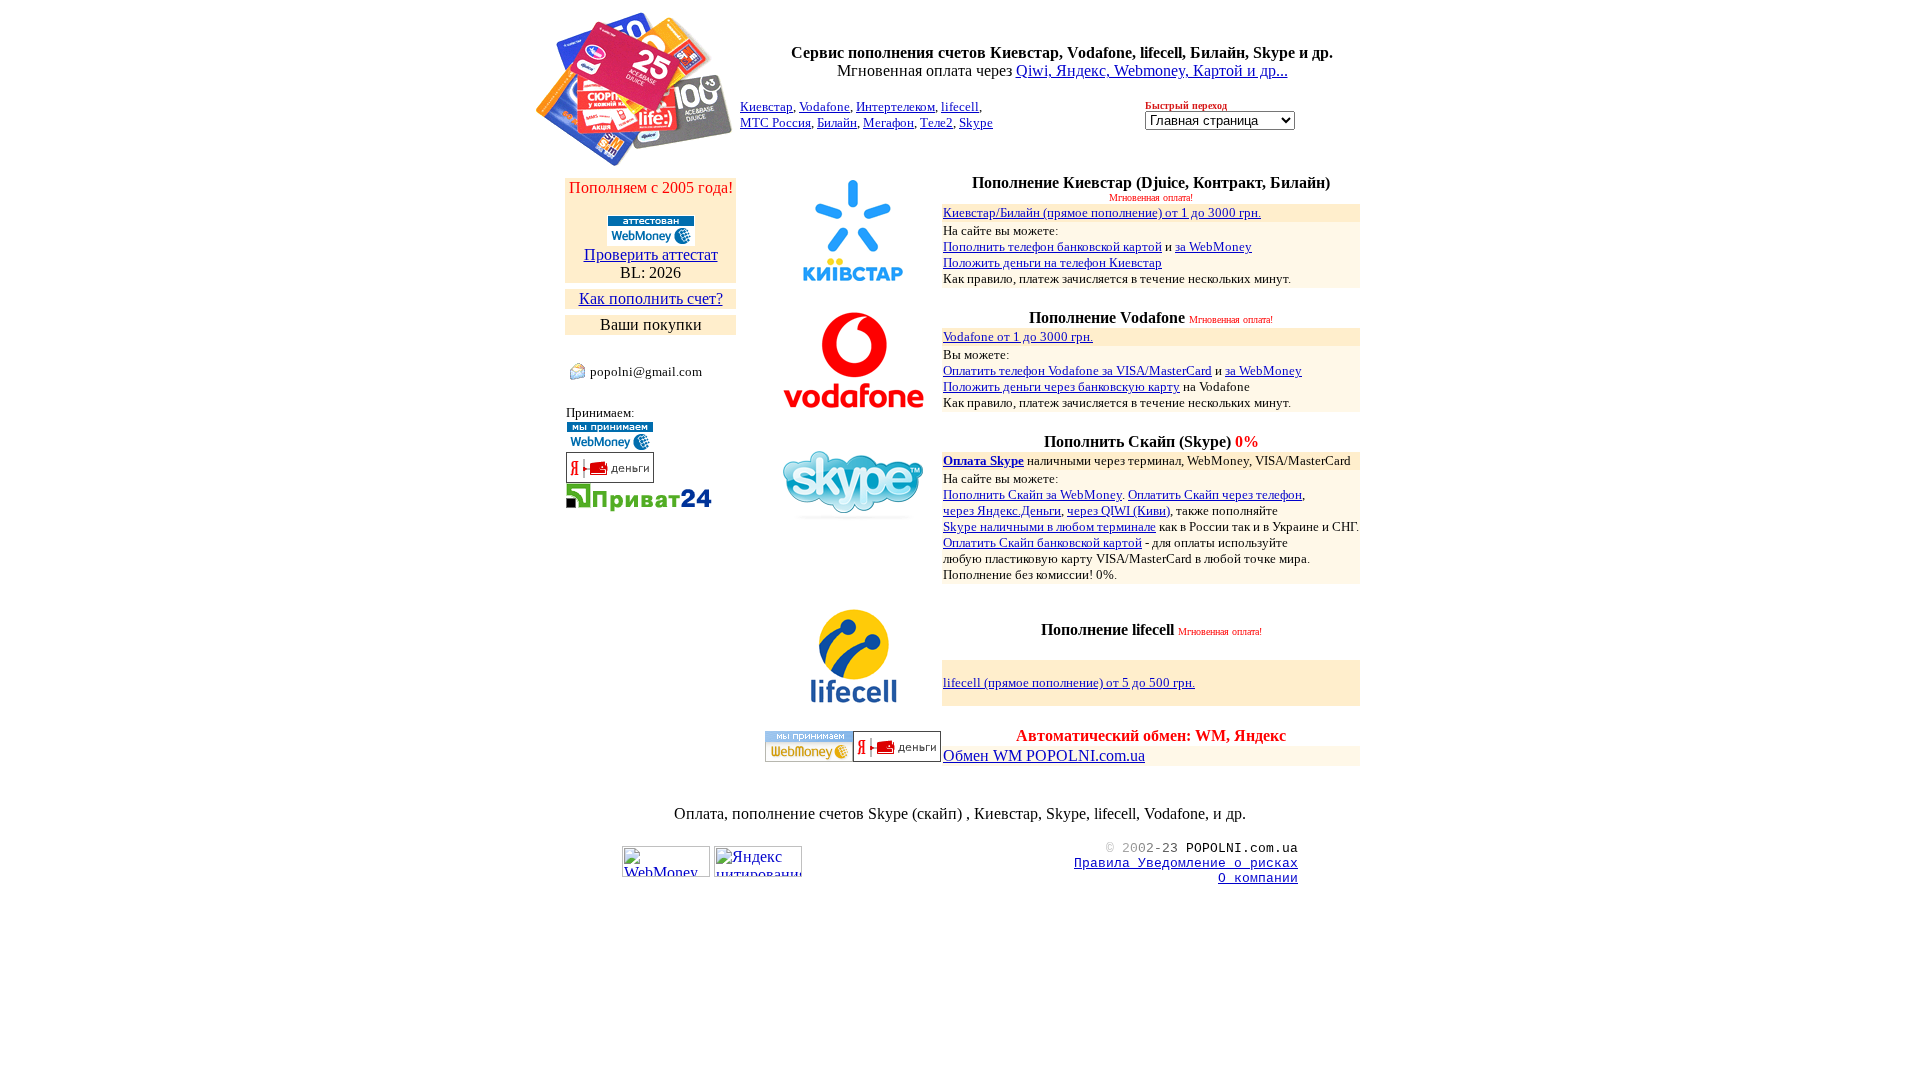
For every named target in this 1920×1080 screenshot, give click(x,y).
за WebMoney (1213, 246)
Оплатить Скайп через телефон (1215, 494)
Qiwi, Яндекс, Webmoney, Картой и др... (1152, 70)
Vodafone (824, 106)
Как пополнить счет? (651, 298)
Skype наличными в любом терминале (1049, 526)
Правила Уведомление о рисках (1186, 863)
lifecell (960, 106)
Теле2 (936, 122)
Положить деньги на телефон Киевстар (1052, 262)
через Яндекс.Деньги (1002, 510)
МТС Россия (775, 122)
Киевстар (766, 106)
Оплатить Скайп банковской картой (1042, 542)
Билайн (837, 122)
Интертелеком (895, 106)
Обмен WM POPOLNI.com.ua (1044, 755)
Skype (976, 122)
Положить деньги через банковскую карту (1061, 386)
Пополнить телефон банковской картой (1052, 246)
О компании (1258, 878)
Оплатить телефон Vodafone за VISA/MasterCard (1077, 370)
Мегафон (888, 122)
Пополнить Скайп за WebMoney (1032, 494)
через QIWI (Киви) (1118, 510)
